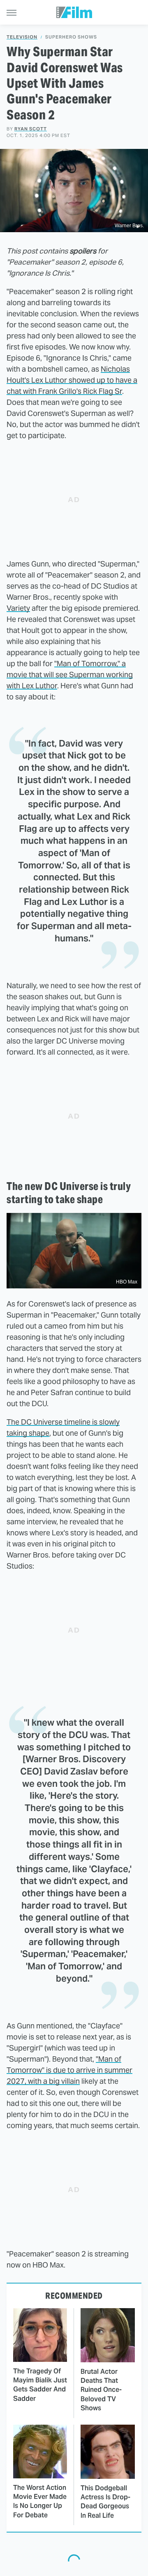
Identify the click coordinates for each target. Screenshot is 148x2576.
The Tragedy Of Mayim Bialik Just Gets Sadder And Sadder (40, 2385)
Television (22, 37)
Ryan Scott (31, 129)
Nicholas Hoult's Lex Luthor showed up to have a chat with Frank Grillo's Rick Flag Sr (72, 380)
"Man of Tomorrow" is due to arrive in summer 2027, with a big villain (69, 2070)
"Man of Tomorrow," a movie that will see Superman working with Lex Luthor (70, 675)
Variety (18, 608)
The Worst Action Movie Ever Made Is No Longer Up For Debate (40, 2501)
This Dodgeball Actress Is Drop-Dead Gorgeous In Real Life (105, 2502)
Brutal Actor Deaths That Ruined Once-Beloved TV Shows (101, 2390)
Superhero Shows (71, 37)
